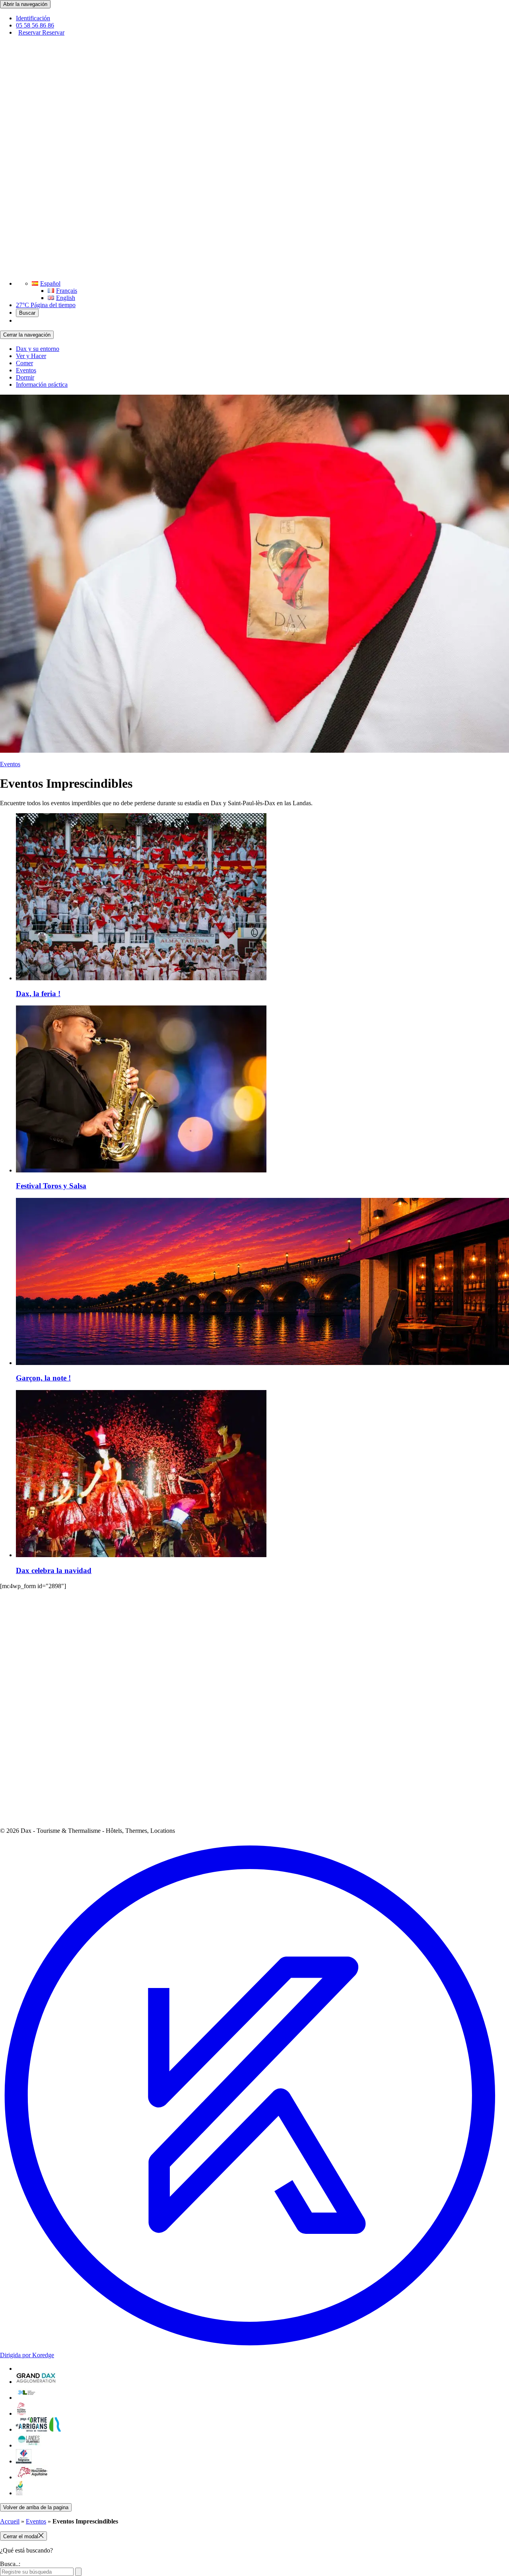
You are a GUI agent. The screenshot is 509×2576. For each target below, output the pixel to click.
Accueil (10, 2521)
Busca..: (10, 2564)
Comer (24, 363)
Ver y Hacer (31, 356)
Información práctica (42, 385)
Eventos (26, 370)
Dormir (25, 377)
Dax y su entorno (38, 349)
